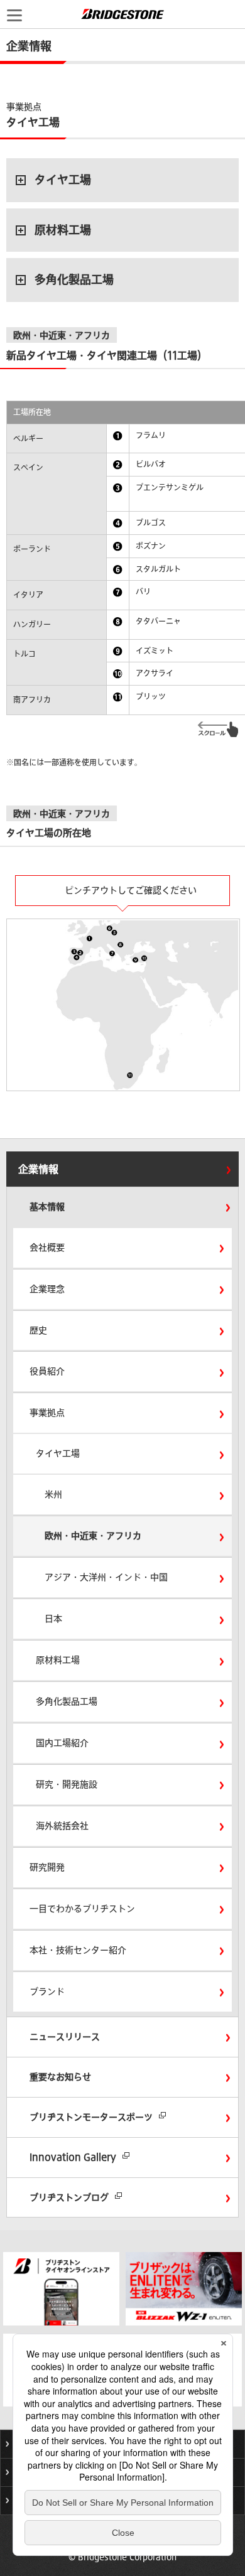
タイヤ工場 (63, 180)
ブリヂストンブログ (69, 2197)
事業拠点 (47, 1413)
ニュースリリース (65, 2037)
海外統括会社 (62, 1826)
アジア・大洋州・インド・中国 (106, 1577)
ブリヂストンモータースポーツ (91, 2117)
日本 (53, 1619)
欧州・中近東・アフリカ (93, 1536)
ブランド (47, 1991)
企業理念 (47, 1289)
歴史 (38, 1330)
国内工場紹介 (62, 1743)
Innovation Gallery (73, 2157)
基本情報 (47, 1207)
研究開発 (47, 1867)
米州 (53, 1494)
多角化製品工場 (74, 279)
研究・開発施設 (67, 1784)
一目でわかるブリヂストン (82, 1909)
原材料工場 (63, 230)
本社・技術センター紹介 (78, 1950)
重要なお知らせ (60, 2077)
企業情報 (38, 1169)
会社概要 (47, 1248)
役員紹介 (47, 1371)
